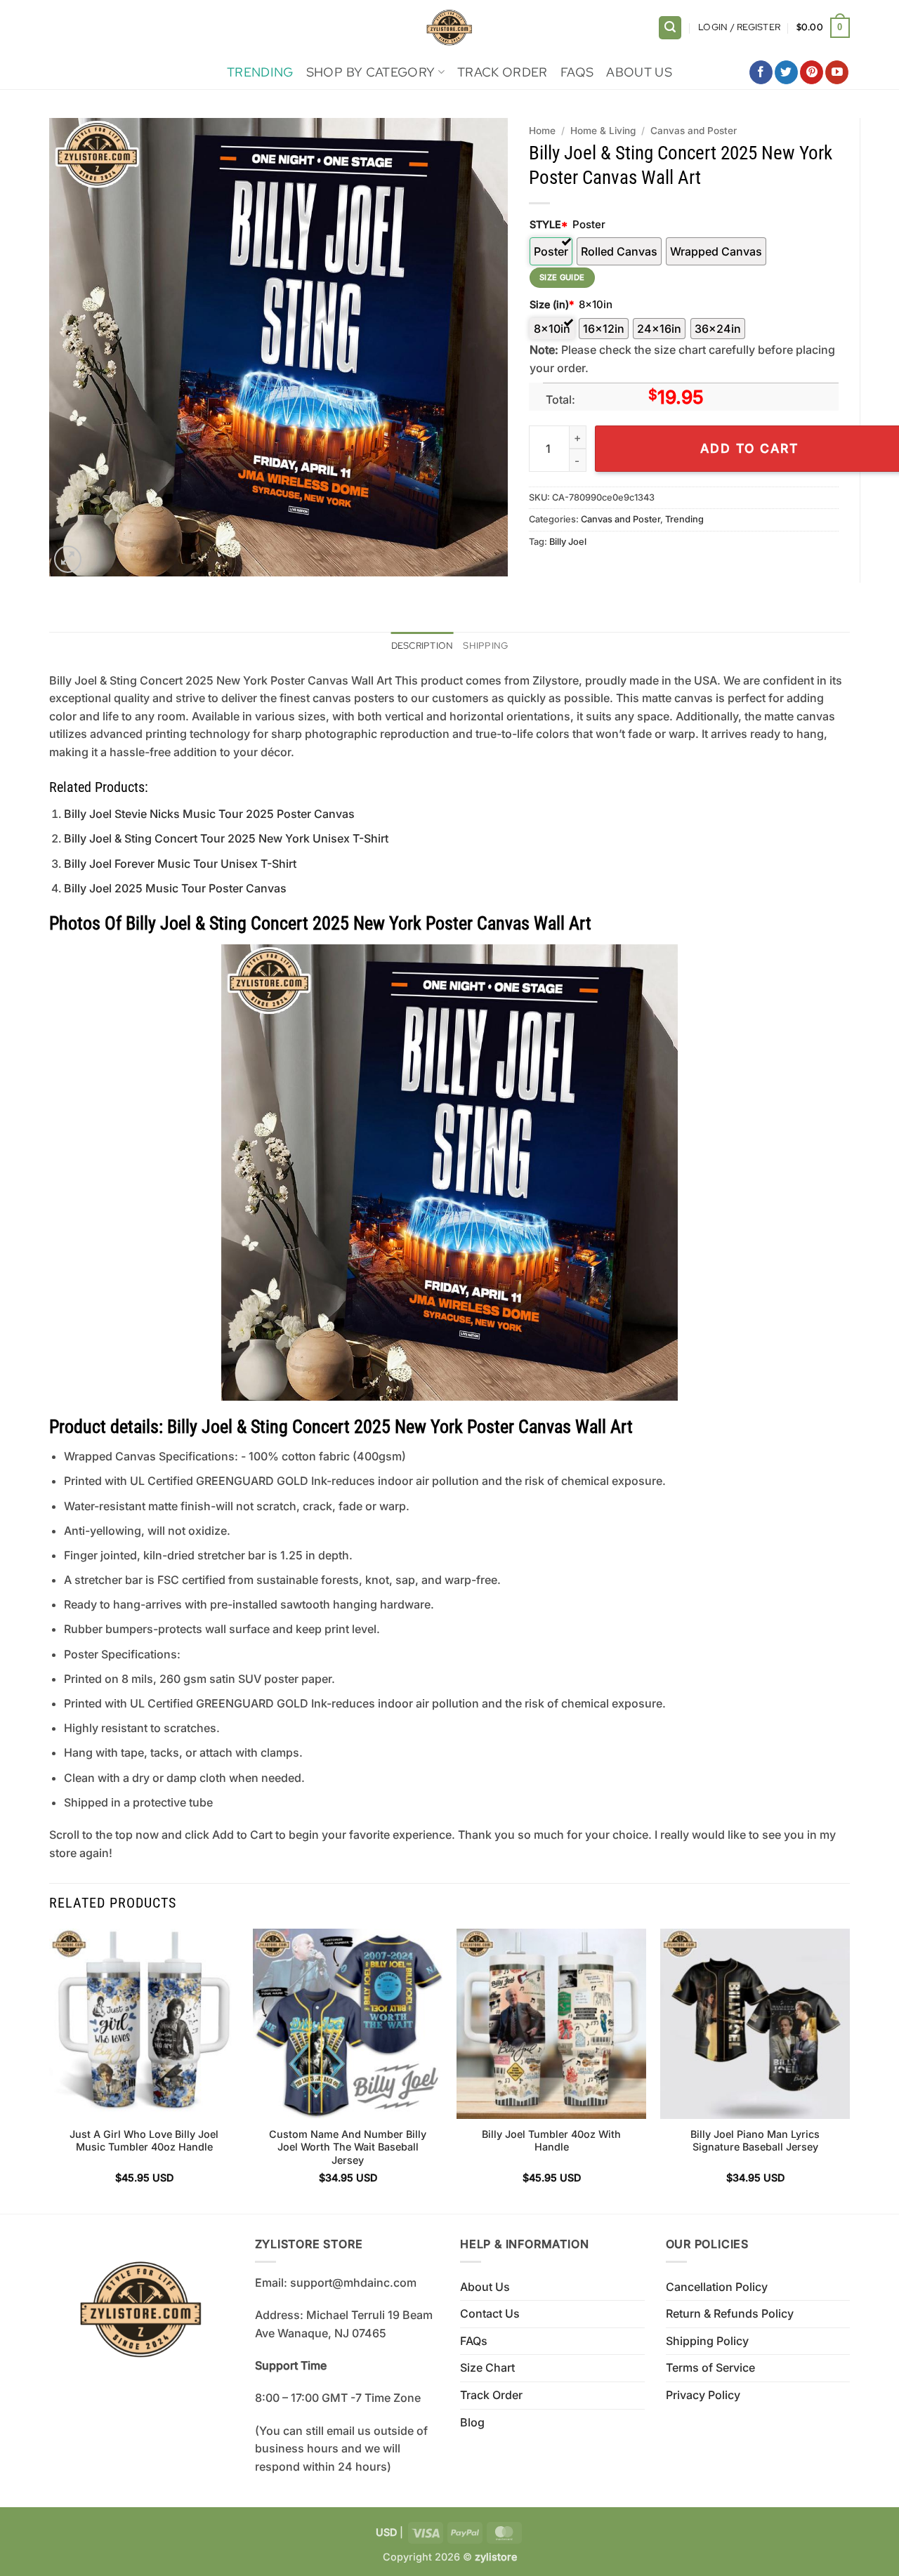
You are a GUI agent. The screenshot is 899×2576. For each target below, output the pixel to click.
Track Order (503, 72)
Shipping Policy (707, 2341)
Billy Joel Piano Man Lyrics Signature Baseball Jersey (755, 2141)
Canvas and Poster (694, 131)
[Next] (849, 2069)
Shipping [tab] (485, 646)
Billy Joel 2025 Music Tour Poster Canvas (175, 888)
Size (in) (552, 304)
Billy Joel (568, 542)
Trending (260, 72)
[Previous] (50, 2069)
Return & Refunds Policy (730, 2313)
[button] (670, 28)
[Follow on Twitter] (786, 72)
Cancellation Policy (717, 2287)
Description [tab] (422, 646)
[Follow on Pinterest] (812, 72)
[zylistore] (449, 28)
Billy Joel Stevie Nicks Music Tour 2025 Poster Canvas (209, 814)
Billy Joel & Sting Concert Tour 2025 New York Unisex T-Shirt (226, 838)
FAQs (577, 72)
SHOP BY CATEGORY (371, 72)
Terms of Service (710, 2367)
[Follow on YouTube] (837, 72)
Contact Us (490, 2313)
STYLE (549, 224)
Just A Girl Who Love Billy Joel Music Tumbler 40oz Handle (144, 2141)
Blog (472, 2422)
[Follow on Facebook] (761, 72)
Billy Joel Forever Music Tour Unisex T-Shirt (180, 864)
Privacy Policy (703, 2395)
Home (542, 131)
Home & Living (603, 131)
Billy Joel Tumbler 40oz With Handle (551, 2141)
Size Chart (487, 2367)
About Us (639, 72)
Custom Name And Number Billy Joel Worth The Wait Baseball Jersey (348, 2147)
